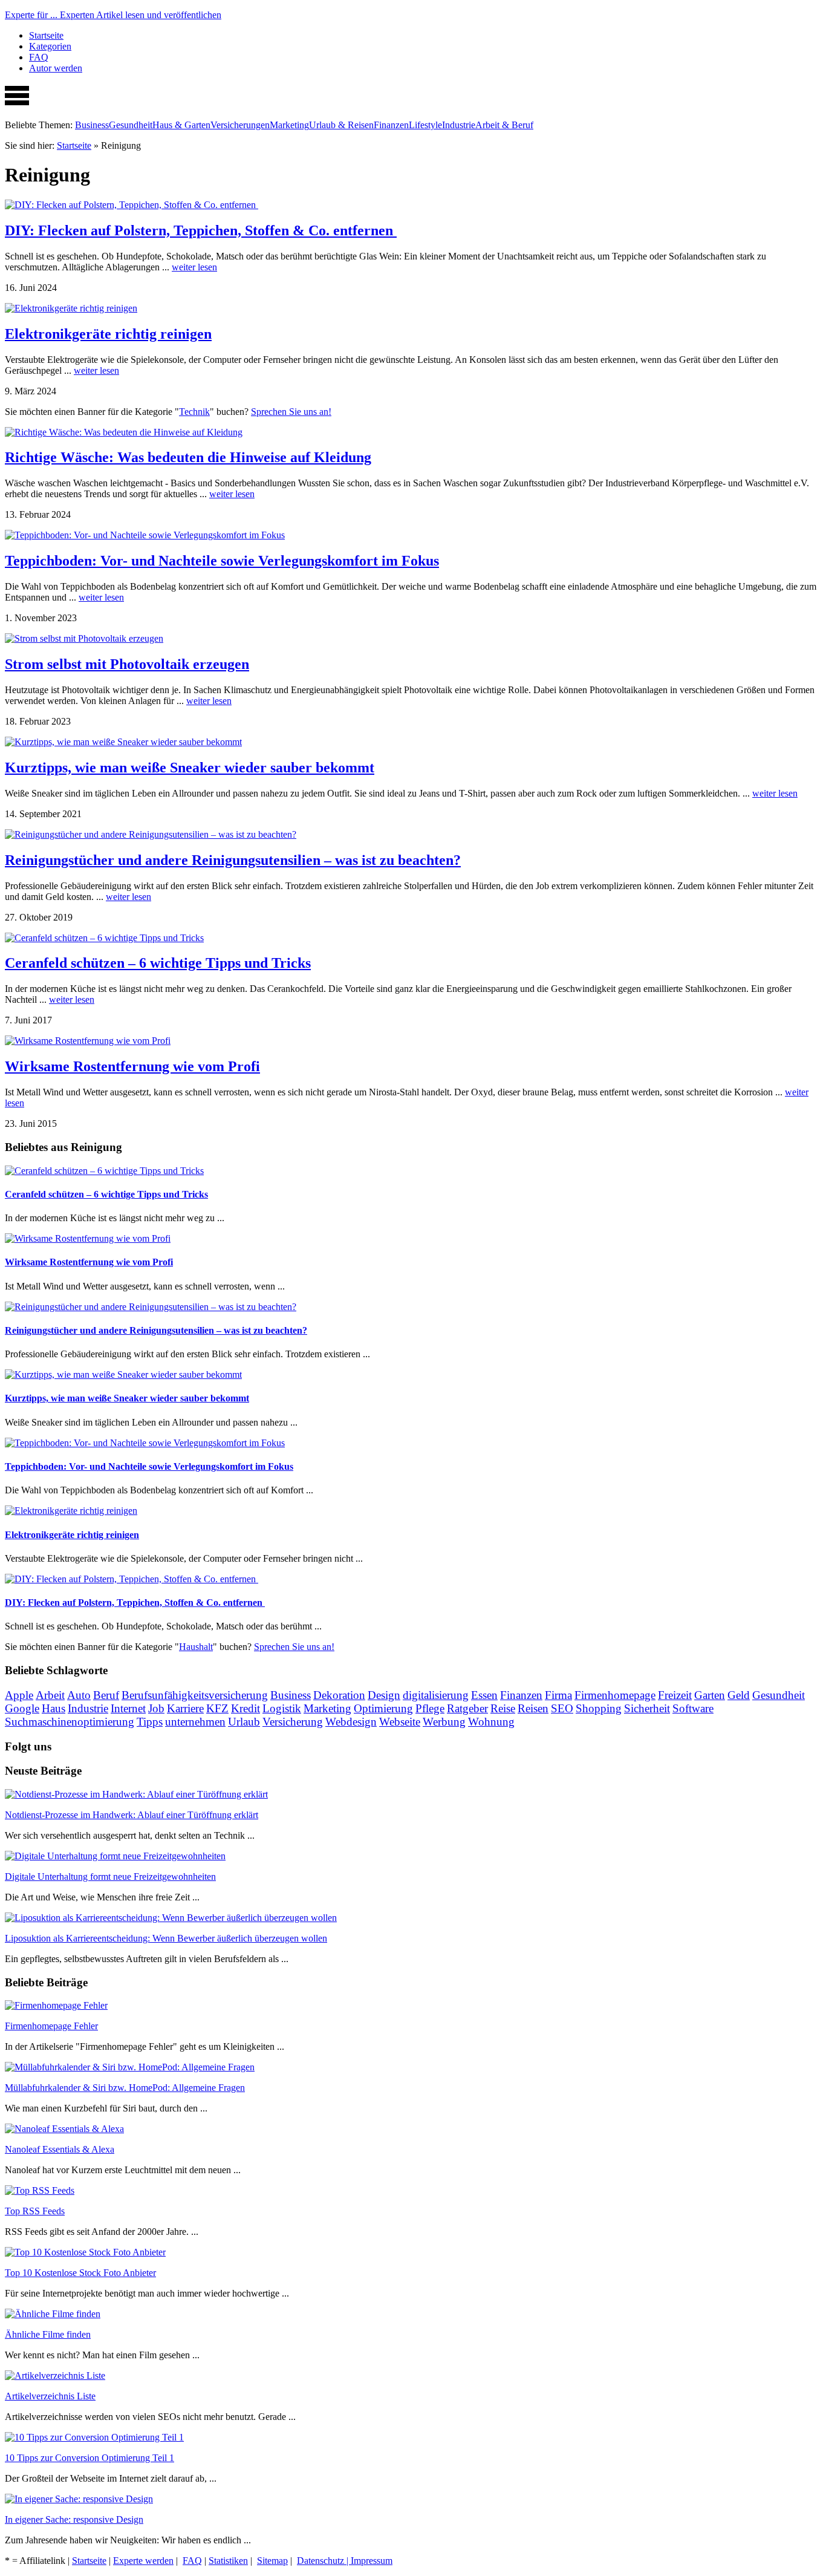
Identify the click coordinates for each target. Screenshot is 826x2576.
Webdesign (351, 1722)
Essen (484, 1695)
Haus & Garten (181, 125)
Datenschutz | (324, 2561)
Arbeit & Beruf (504, 125)
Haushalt (196, 1647)
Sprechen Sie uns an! (291, 412)
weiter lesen (194, 267)
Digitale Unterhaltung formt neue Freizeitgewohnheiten (110, 1877)
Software (693, 1708)
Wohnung (491, 1722)
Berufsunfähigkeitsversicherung (195, 1695)
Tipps (150, 1722)
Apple (19, 1695)
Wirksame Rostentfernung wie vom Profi (132, 1066)
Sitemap (272, 2561)
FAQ (39, 57)
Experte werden (143, 2561)
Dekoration (339, 1695)
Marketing (289, 125)
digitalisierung (436, 1695)
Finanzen (391, 125)
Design (384, 1695)
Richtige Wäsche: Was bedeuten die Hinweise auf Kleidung (188, 457)
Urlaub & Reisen (341, 125)
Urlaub (244, 1722)
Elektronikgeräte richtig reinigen (108, 334)
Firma (558, 1695)
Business (92, 125)
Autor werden (56, 68)
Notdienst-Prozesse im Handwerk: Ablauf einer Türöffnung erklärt (132, 1815)
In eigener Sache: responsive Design (74, 2519)
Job (156, 1708)
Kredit (246, 1708)
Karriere (185, 1708)
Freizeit (675, 1695)
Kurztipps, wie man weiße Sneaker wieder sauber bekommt (190, 768)
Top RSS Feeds (35, 2211)
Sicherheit (647, 1708)
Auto (79, 1695)
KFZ (217, 1708)
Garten (710, 1695)
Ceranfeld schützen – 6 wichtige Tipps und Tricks (158, 963)
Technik (194, 412)
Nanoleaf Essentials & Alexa (60, 2149)
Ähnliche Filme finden (48, 2334)
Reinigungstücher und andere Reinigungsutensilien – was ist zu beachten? (233, 860)
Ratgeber (467, 1708)
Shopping (599, 1708)
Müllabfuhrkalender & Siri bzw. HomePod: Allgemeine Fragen (125, 2088)
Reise (503, 1708)
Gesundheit (131, 125)
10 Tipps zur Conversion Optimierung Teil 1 (89, 2458)
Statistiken (228, 2561)
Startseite (46, 35)
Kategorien (50, 46)
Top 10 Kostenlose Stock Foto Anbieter (80, 2273)
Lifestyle (425, 125)
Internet (128, 1708)
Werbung (444, 1722)
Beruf (106, 1695)
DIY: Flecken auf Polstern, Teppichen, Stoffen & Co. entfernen (201, 230)
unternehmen (195, 1722)
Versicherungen (240, 125)
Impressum (372, 2561)
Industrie (459, 125)
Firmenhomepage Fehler (51, 2026)
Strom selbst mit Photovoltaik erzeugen (127, 664)
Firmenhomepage (615, 1695)
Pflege (430, 1708)
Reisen (533, 1708)
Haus (54, 1708)
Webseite (400, 1722)
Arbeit (50, 1695)
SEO (562, 1708)
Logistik (282, 1708)
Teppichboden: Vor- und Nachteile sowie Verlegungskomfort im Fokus (222, 561)
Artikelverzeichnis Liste (50, 2396)
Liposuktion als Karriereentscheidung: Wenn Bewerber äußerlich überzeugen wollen (166, 1938)
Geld (739, 1695)
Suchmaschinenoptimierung (70, 1722)
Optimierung (383, 1708)
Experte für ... (113, 15)
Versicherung (293, 1722)
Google (22, 1708)
